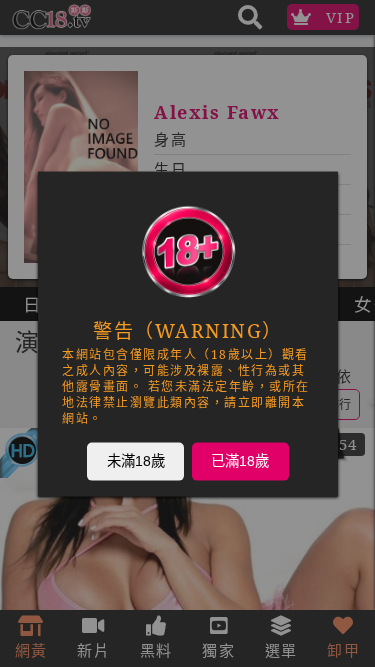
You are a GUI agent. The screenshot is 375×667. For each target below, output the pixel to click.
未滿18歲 (135, 460)
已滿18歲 (240, 460)
